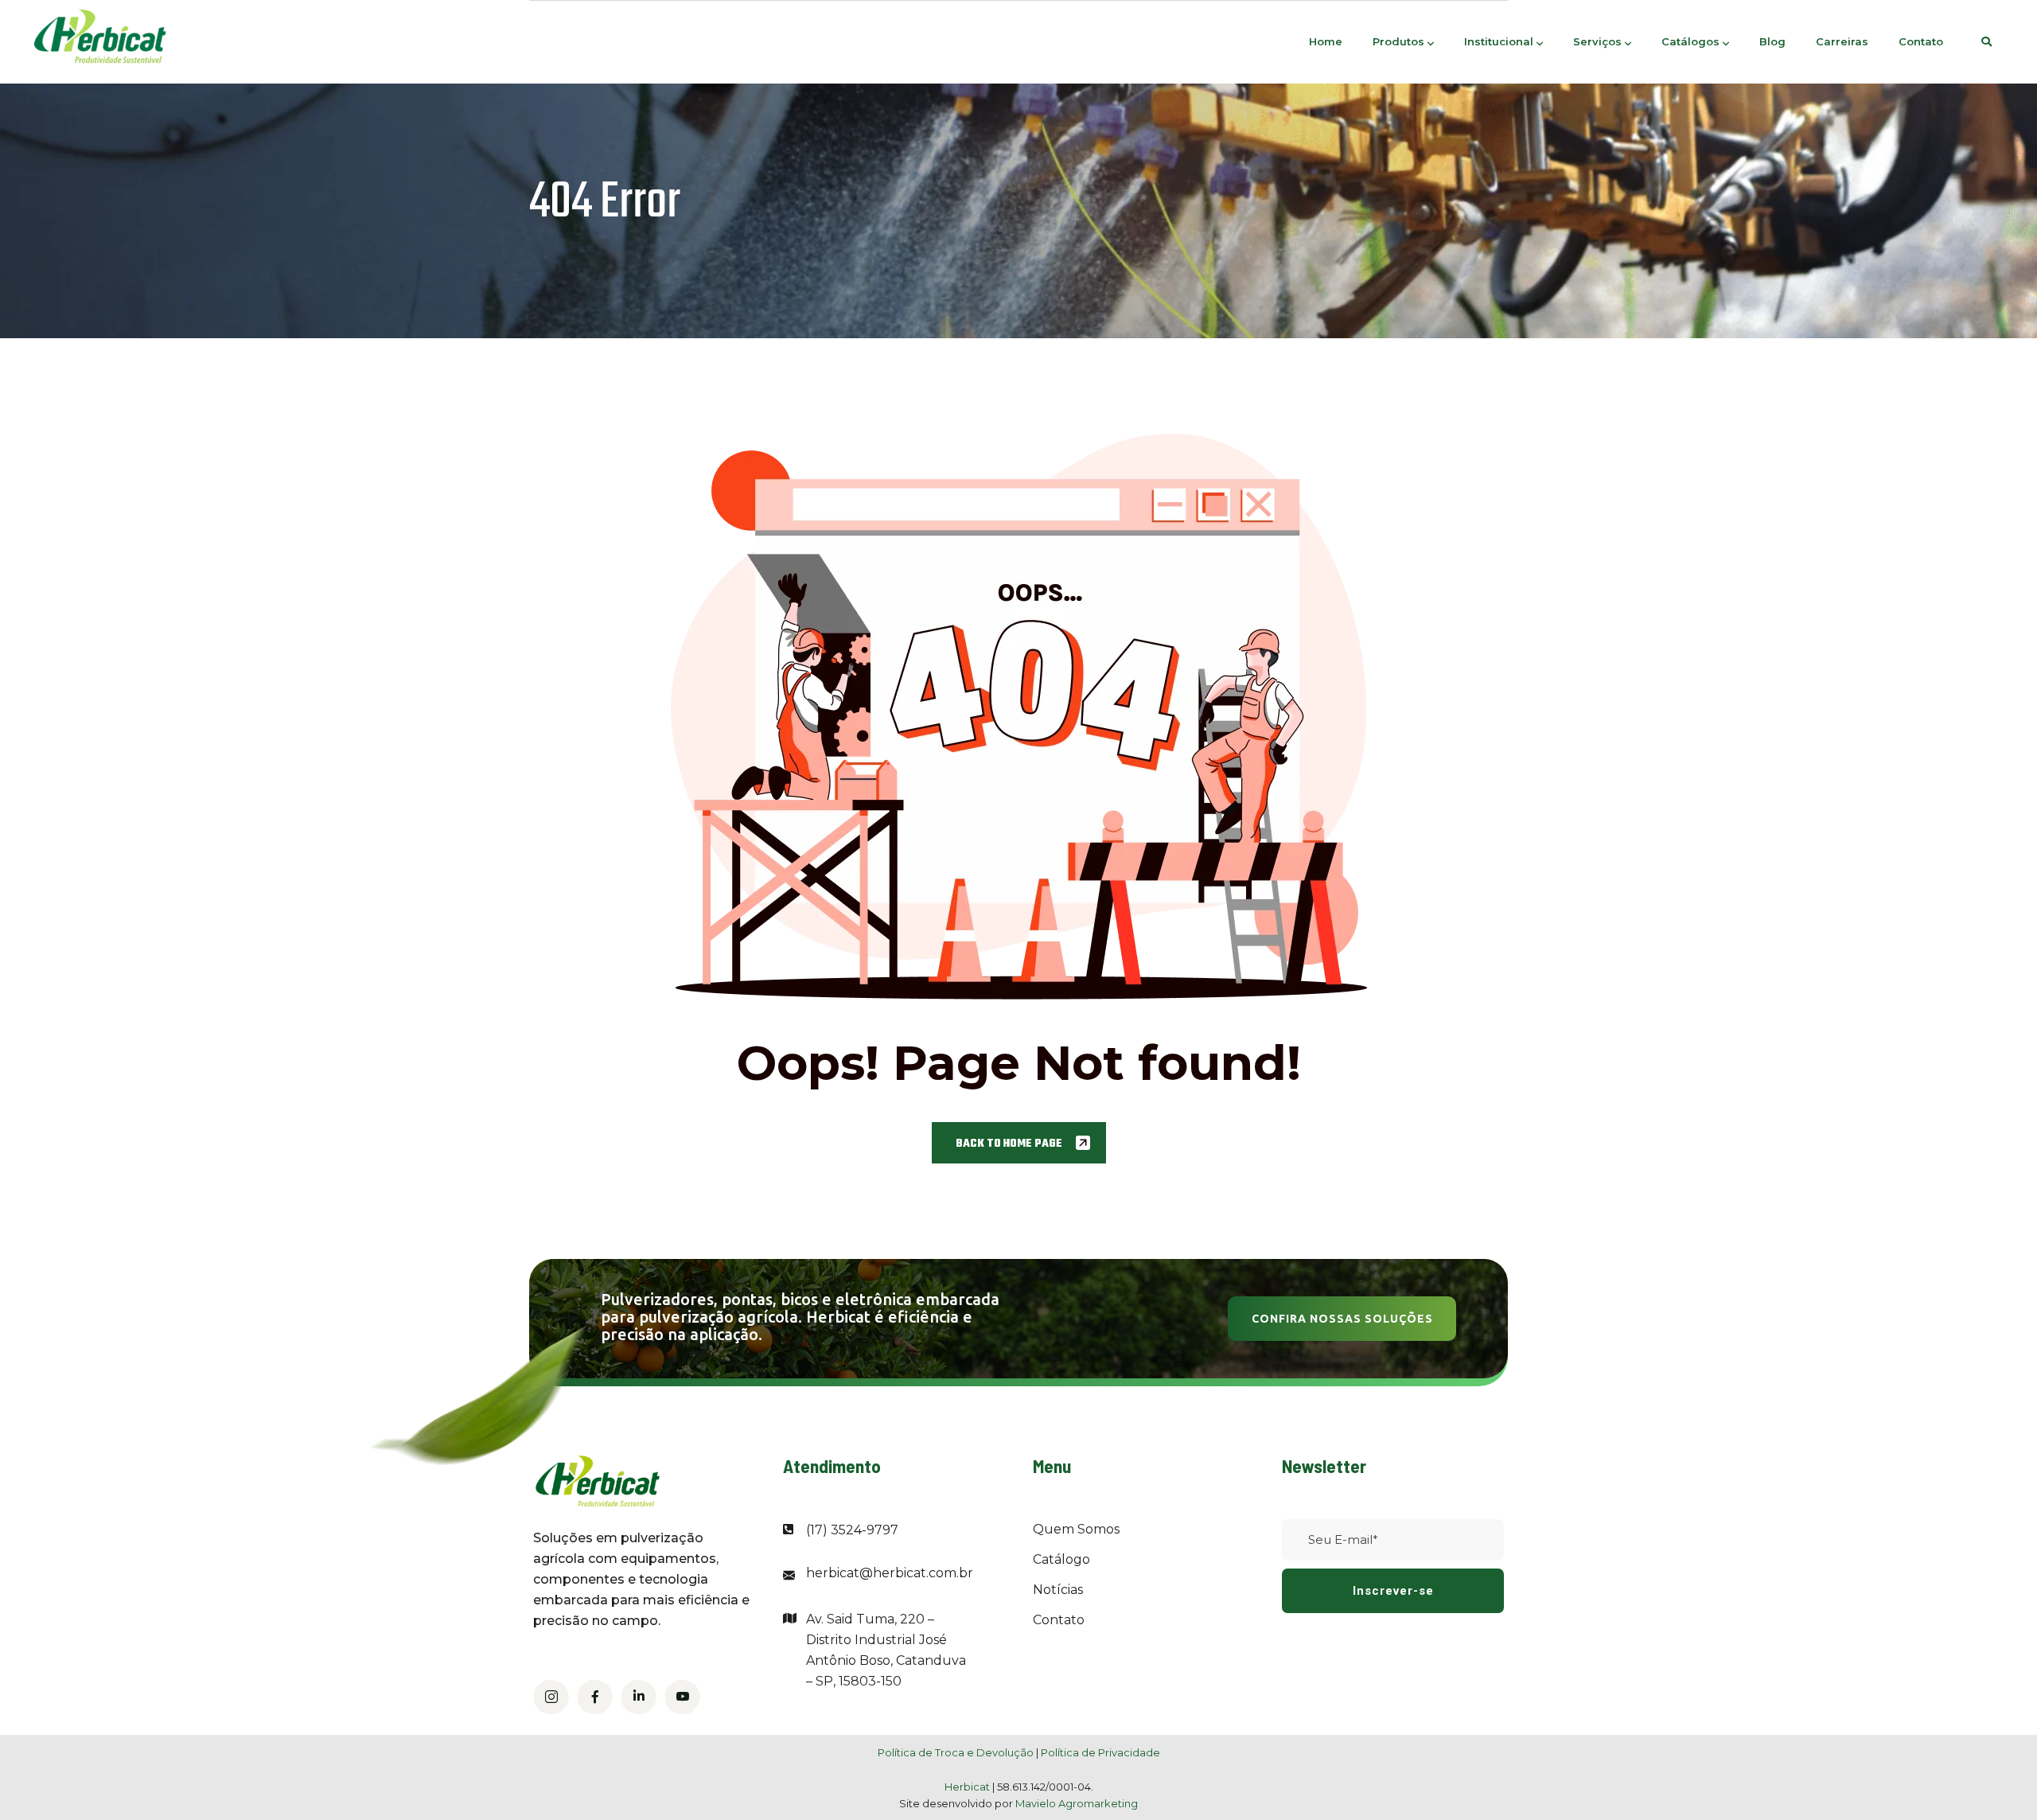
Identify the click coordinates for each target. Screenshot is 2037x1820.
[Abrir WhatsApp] (1997, 1780)
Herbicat (968, 1787)
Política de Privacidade (1100, 1752)
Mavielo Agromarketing (1077, 1803)
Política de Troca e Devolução (956, 1752)
